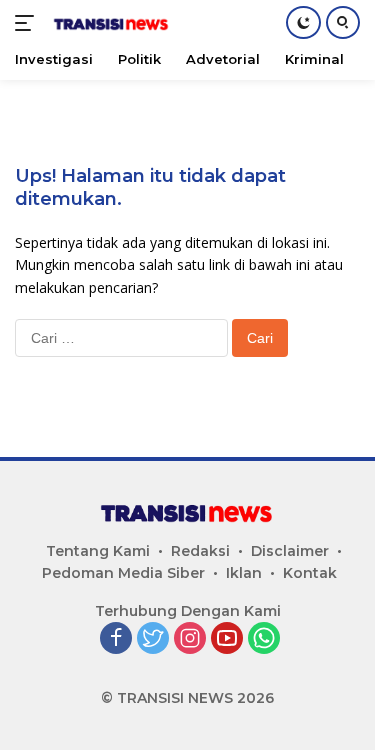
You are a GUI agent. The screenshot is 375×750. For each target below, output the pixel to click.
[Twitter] (153, 639)
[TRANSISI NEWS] (109, 23)
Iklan (244, 573)
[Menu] (28, 23)
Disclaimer (290, 551)
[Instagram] (190, 639)
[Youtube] (227, 639)
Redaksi (200, 551)
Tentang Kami (98, 551)
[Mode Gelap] (303, 22)
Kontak (310, 573)
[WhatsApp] (264, 639)
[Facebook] (116, 639)
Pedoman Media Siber (123, 573)
